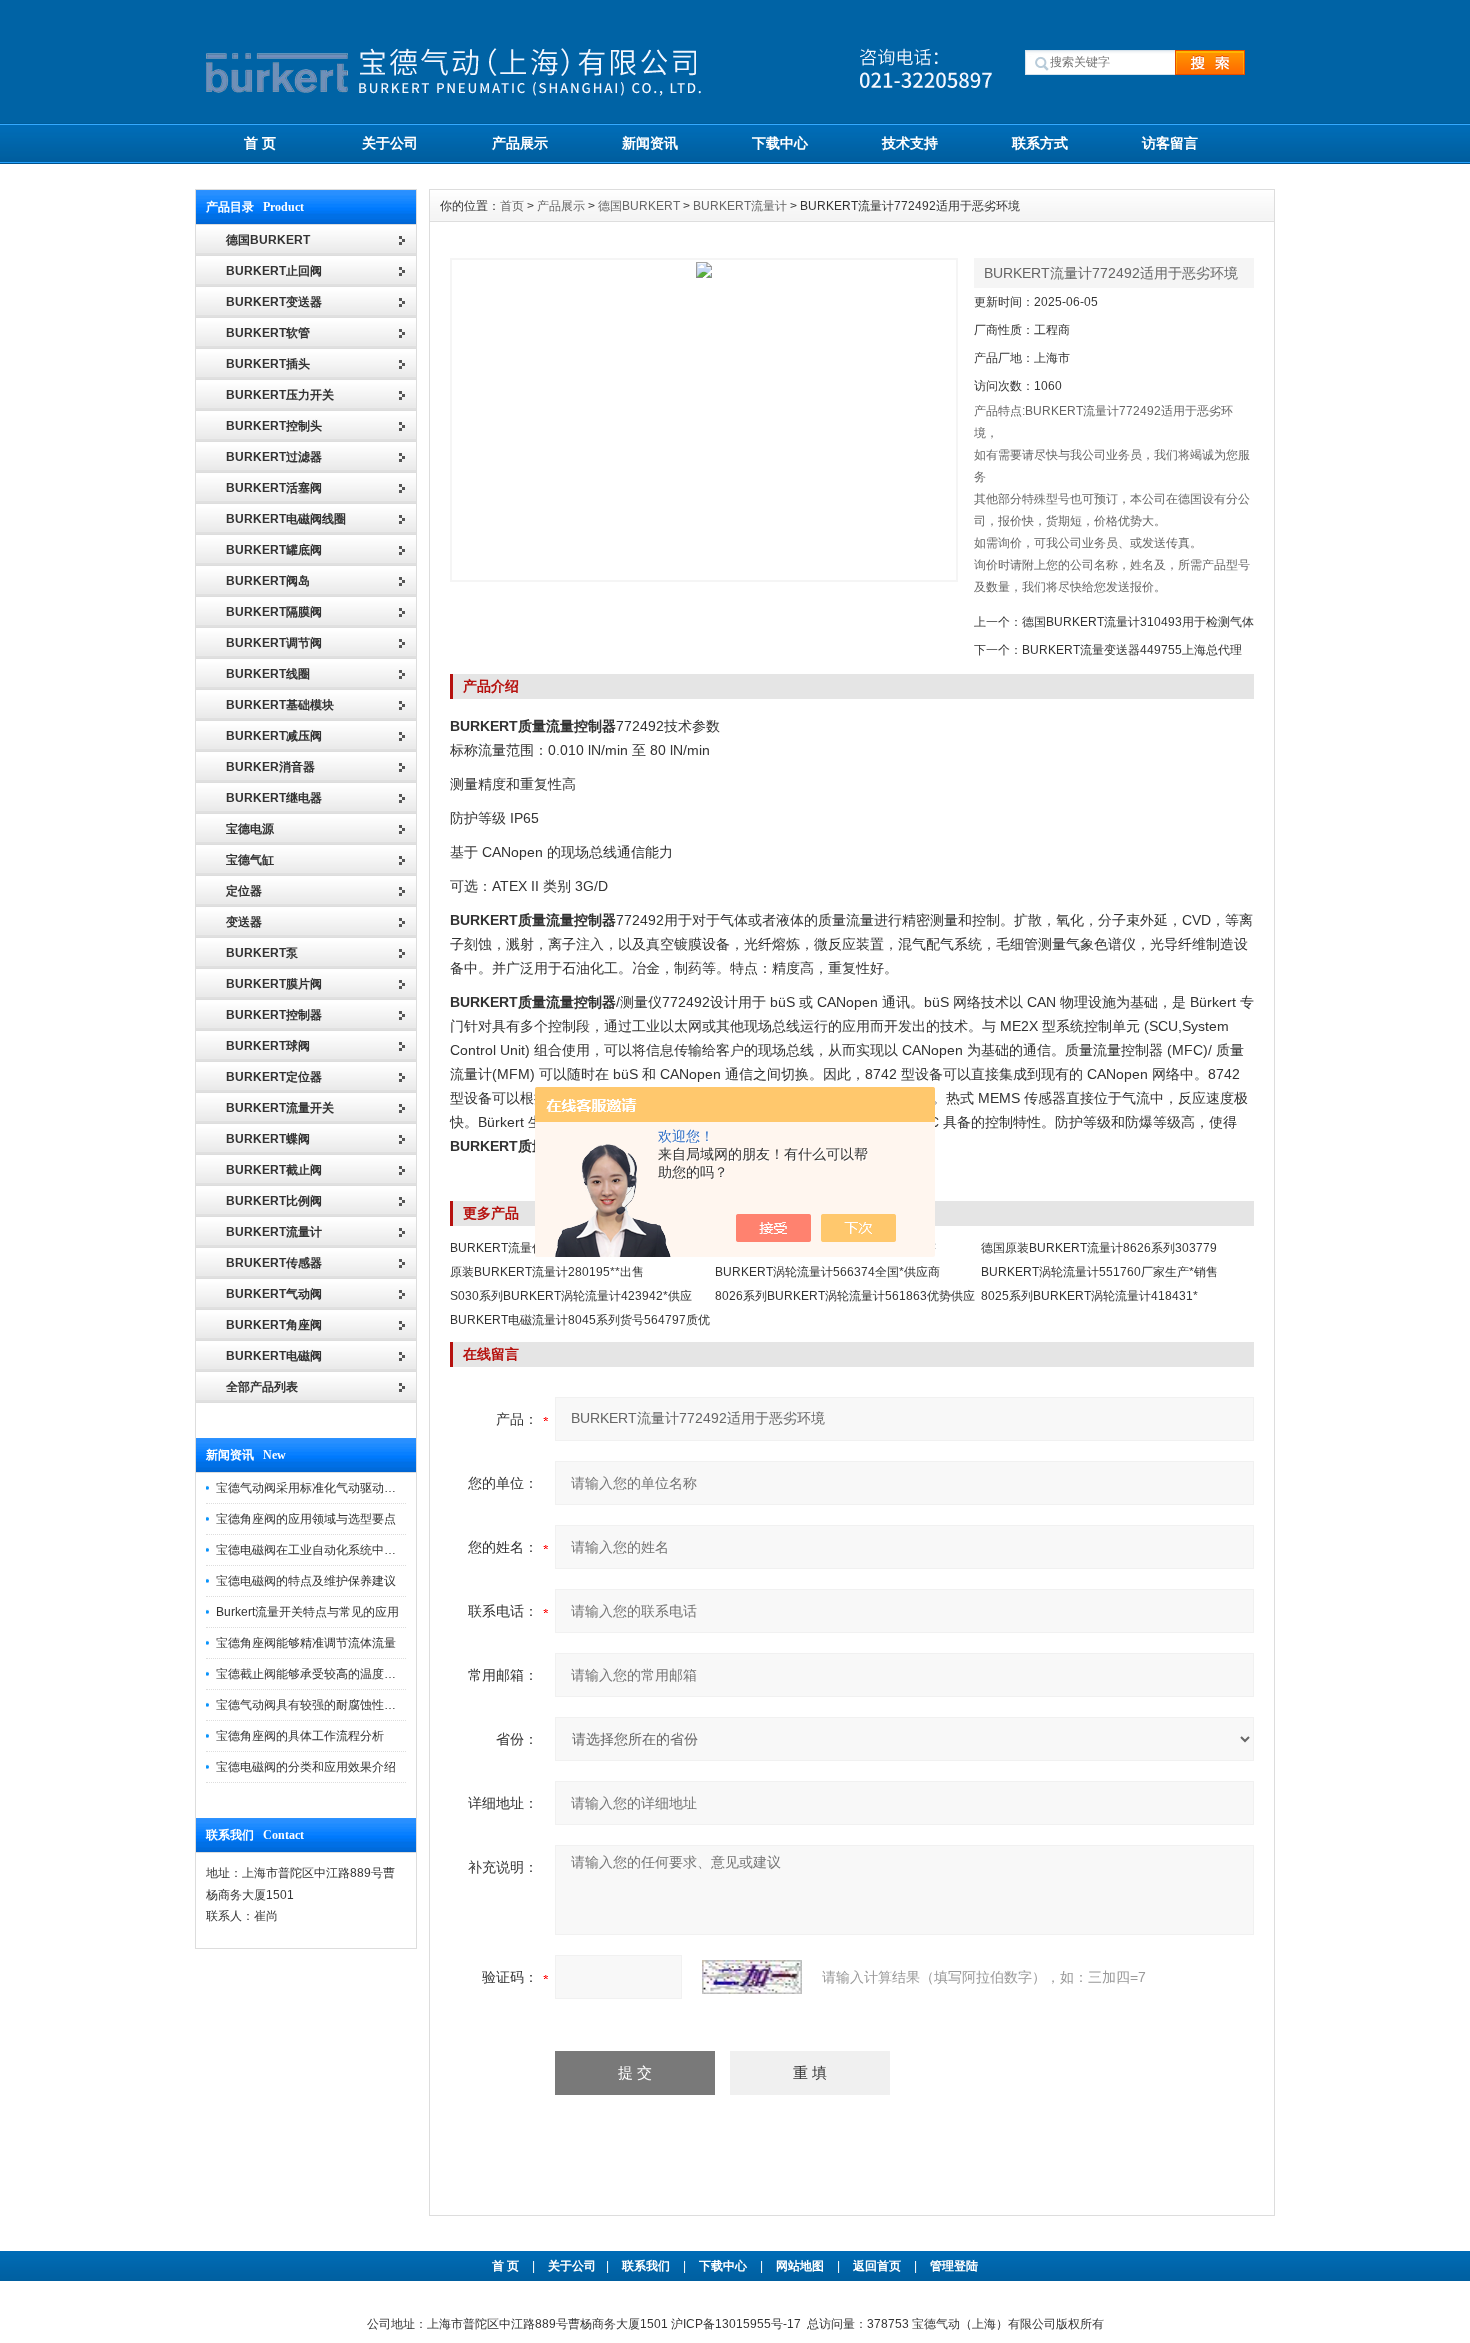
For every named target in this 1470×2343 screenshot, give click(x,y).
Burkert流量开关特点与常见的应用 (307, 1612)
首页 (512, 206)
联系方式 (1040, 143)
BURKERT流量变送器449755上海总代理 (1132, 650)
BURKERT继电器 (274, 798)
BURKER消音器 (270, 767)
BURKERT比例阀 (274, 1201)
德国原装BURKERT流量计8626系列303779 (1099, 1248)
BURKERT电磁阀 (274, 1356)
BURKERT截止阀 (274, 1170)
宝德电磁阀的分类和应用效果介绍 (306, 1767)
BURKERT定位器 (274, 1077)
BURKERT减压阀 (274, 736)
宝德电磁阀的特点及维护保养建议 (306, 1581)
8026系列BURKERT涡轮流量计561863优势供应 (845, 1296)
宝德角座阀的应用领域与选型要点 (306, 1519)
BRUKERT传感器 (274, 1263)
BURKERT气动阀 (274, 1294)
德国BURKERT (639, 206)
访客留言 (1170, 143)
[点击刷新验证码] (752, 1977)
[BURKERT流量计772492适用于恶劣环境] (704, 420)
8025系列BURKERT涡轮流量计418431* (1089, 1296)
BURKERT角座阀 (274, 1325)
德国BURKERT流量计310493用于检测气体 (1138, 622)
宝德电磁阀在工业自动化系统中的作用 (318, 1550)
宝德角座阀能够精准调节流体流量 (306, 1643)
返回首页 (878, 2266)
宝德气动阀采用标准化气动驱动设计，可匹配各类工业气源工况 (384, 1488)
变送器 (244, 922)
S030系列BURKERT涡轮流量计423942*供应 (571, 1296)
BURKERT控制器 (274, 1015)
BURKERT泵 (262, 953)
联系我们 (646, 2266)
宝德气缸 (250, 860)
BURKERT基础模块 (280, 705)
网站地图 (800, 2266)
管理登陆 (954, 2266)
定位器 (244, 891)
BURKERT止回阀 (274, 271)
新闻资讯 (650, 143)
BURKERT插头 (268, 364)
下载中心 (780, 143)
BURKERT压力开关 (280, 395)
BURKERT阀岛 (268, 581)
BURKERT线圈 (268, 674)
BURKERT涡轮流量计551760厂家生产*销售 (1099, 1272)
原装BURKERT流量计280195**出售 (547, 1272)
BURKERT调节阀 (274, 643)
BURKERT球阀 (268, 1046)
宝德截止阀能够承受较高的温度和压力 (318, 1674)
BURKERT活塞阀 (274, 488)
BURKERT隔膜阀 (274, 612)
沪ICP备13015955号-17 (736, 2324)
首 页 (260, 143)
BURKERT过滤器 (274, 457)
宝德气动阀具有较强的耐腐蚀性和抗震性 (324, 1705)
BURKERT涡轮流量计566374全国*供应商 (827, 1272)
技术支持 (910, 143)
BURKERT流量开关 (280, 1108)
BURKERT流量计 (274, 1232)
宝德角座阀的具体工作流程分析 (300, 1736)
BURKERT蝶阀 (268, 1139)
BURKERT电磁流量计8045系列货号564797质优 (580, 1320)
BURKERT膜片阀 (274, 984)
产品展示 (520, 143)
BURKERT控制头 (274, 426)
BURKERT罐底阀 (274, 550)
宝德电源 (250, 829)
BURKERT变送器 (274, 302)
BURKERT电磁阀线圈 (286, 519)
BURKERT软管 (268, 333)
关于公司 (390, 143)
